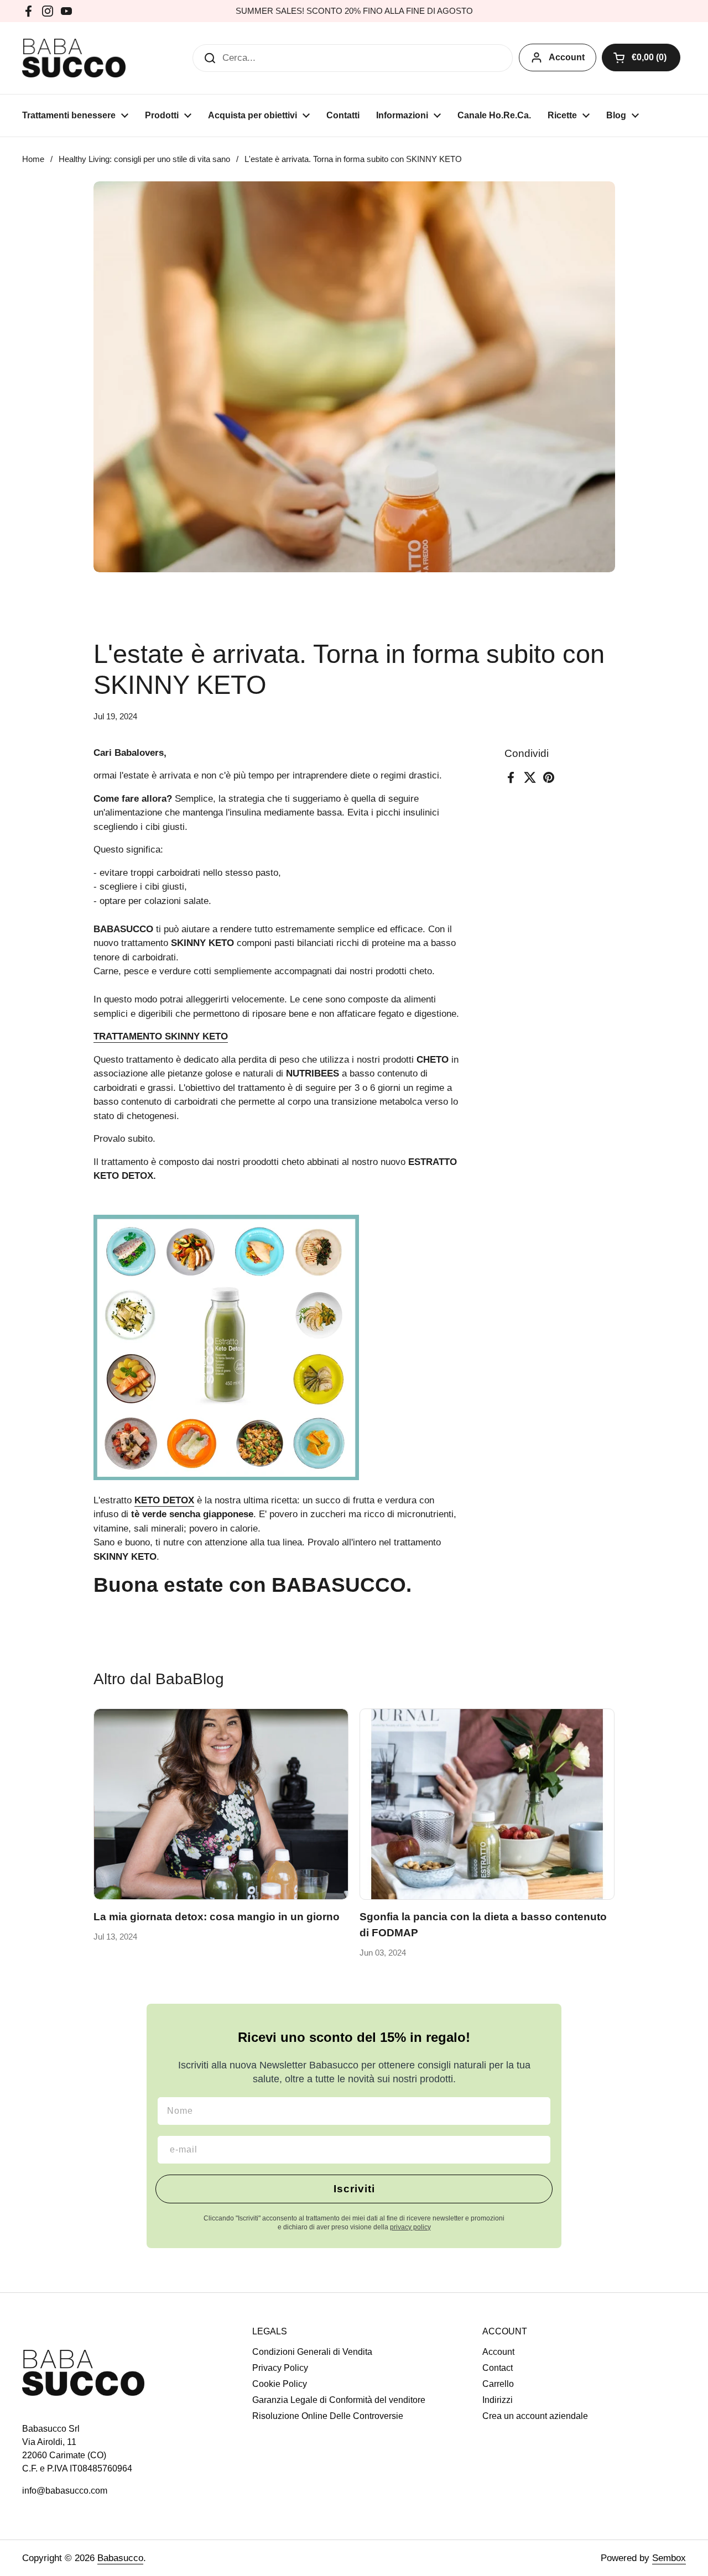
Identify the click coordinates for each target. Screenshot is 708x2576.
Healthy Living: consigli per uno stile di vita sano (144, 159)
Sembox (669, 2558)
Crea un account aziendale (535, 2416)
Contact (498, 2368)
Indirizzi (498, 2400)
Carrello (498, 2384)
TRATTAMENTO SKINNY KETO (161, 1036)
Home (33, 159)
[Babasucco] (74, 58)
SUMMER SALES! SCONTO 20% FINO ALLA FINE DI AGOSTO (354, 11)
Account (567, 57)
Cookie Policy (280, 2384)
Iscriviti (354, 2189)
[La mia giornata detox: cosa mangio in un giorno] (221, 1804)
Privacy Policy (280, 2368)
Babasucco (120, 2558)
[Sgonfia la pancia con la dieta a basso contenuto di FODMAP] (487, 1804)
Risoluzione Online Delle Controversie (328, 2416)
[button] (641, 58)
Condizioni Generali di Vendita (312, 2352)
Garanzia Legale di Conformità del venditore (339, 2400)
